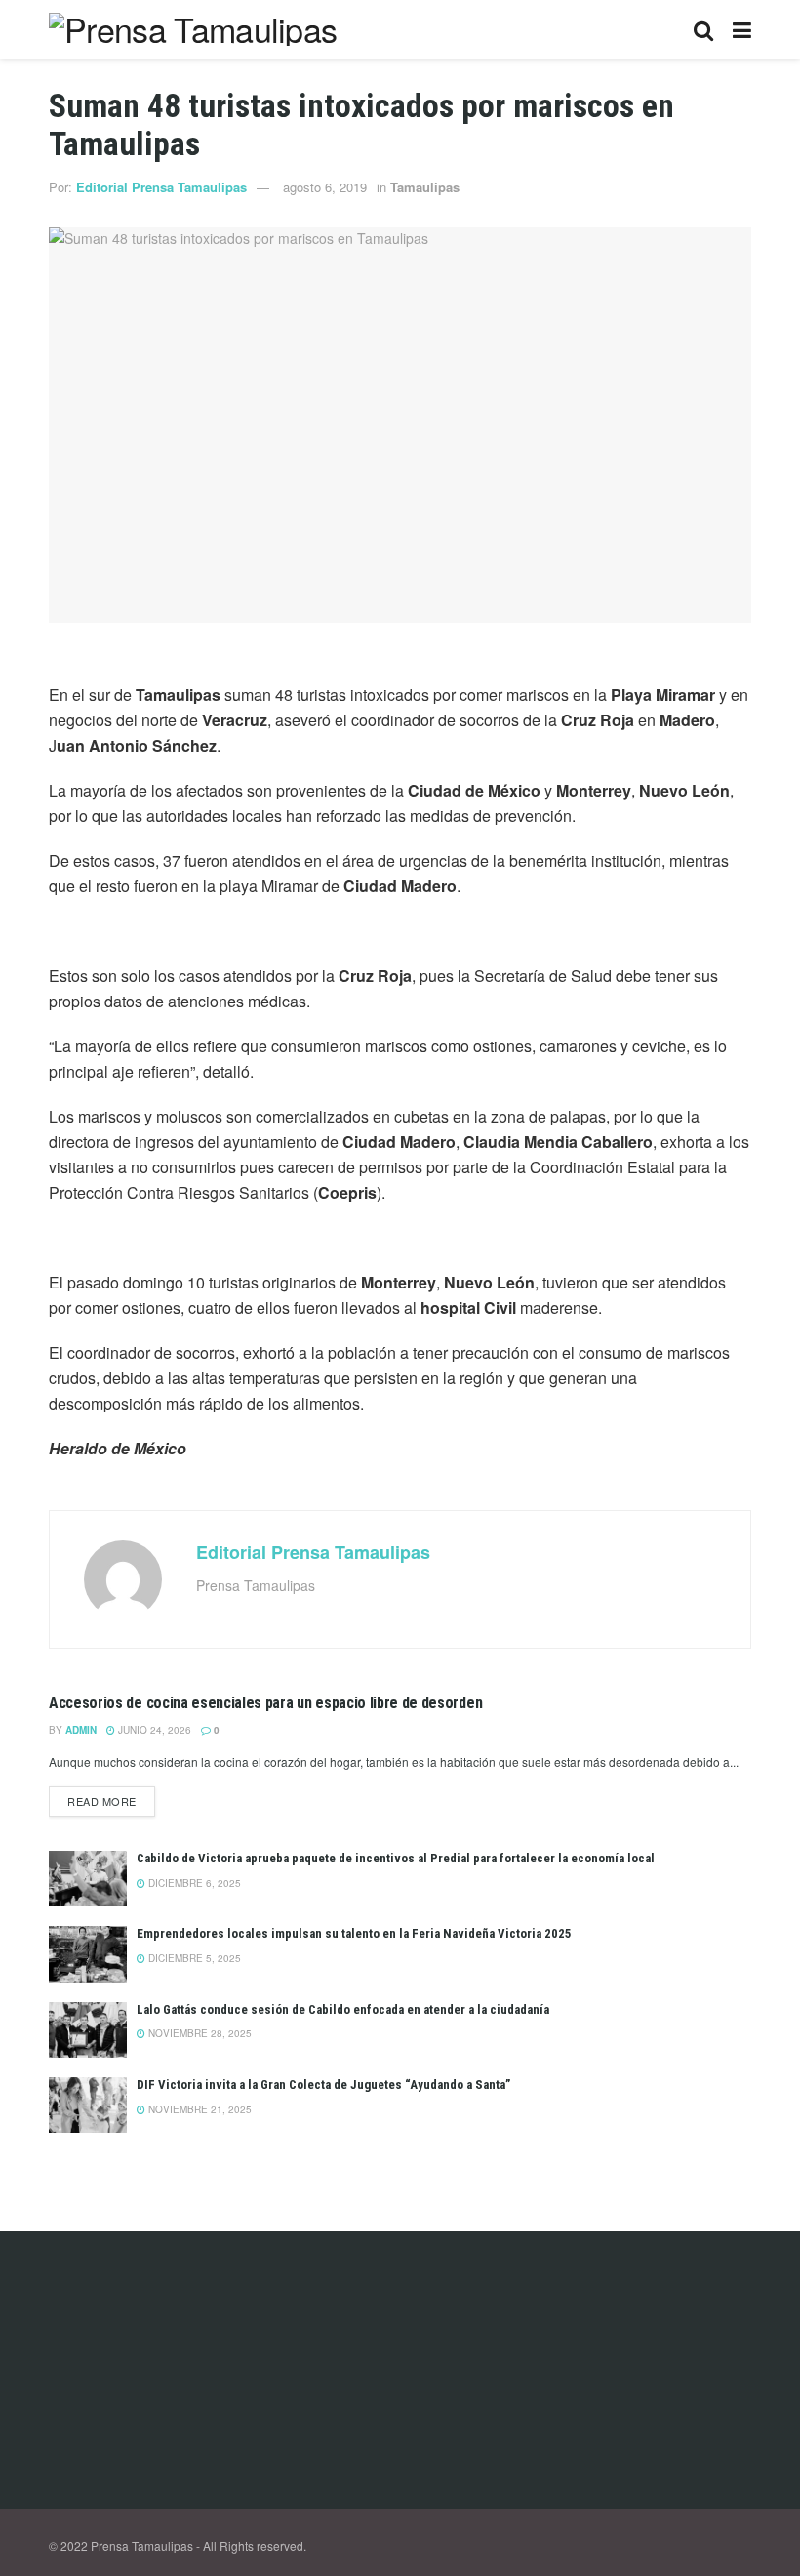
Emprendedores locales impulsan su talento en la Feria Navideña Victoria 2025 (354, 1933)
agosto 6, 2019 (325, 187)
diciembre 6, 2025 (193, 1883)
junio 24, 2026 (153, 1730)
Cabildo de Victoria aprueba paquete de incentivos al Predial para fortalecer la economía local (396, 1858)
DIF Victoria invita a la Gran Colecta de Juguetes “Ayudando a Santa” (323, 2085)
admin (81, 1730)
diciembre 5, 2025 (193, 1958)
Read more (102, 1801)
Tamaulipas (425, 187)
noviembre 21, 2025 (199, 2109)
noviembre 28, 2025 (199, 2033)
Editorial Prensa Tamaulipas (161, 187)
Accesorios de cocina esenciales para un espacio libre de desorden (265, 1703)
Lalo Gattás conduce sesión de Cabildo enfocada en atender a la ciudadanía (343, 2009)
